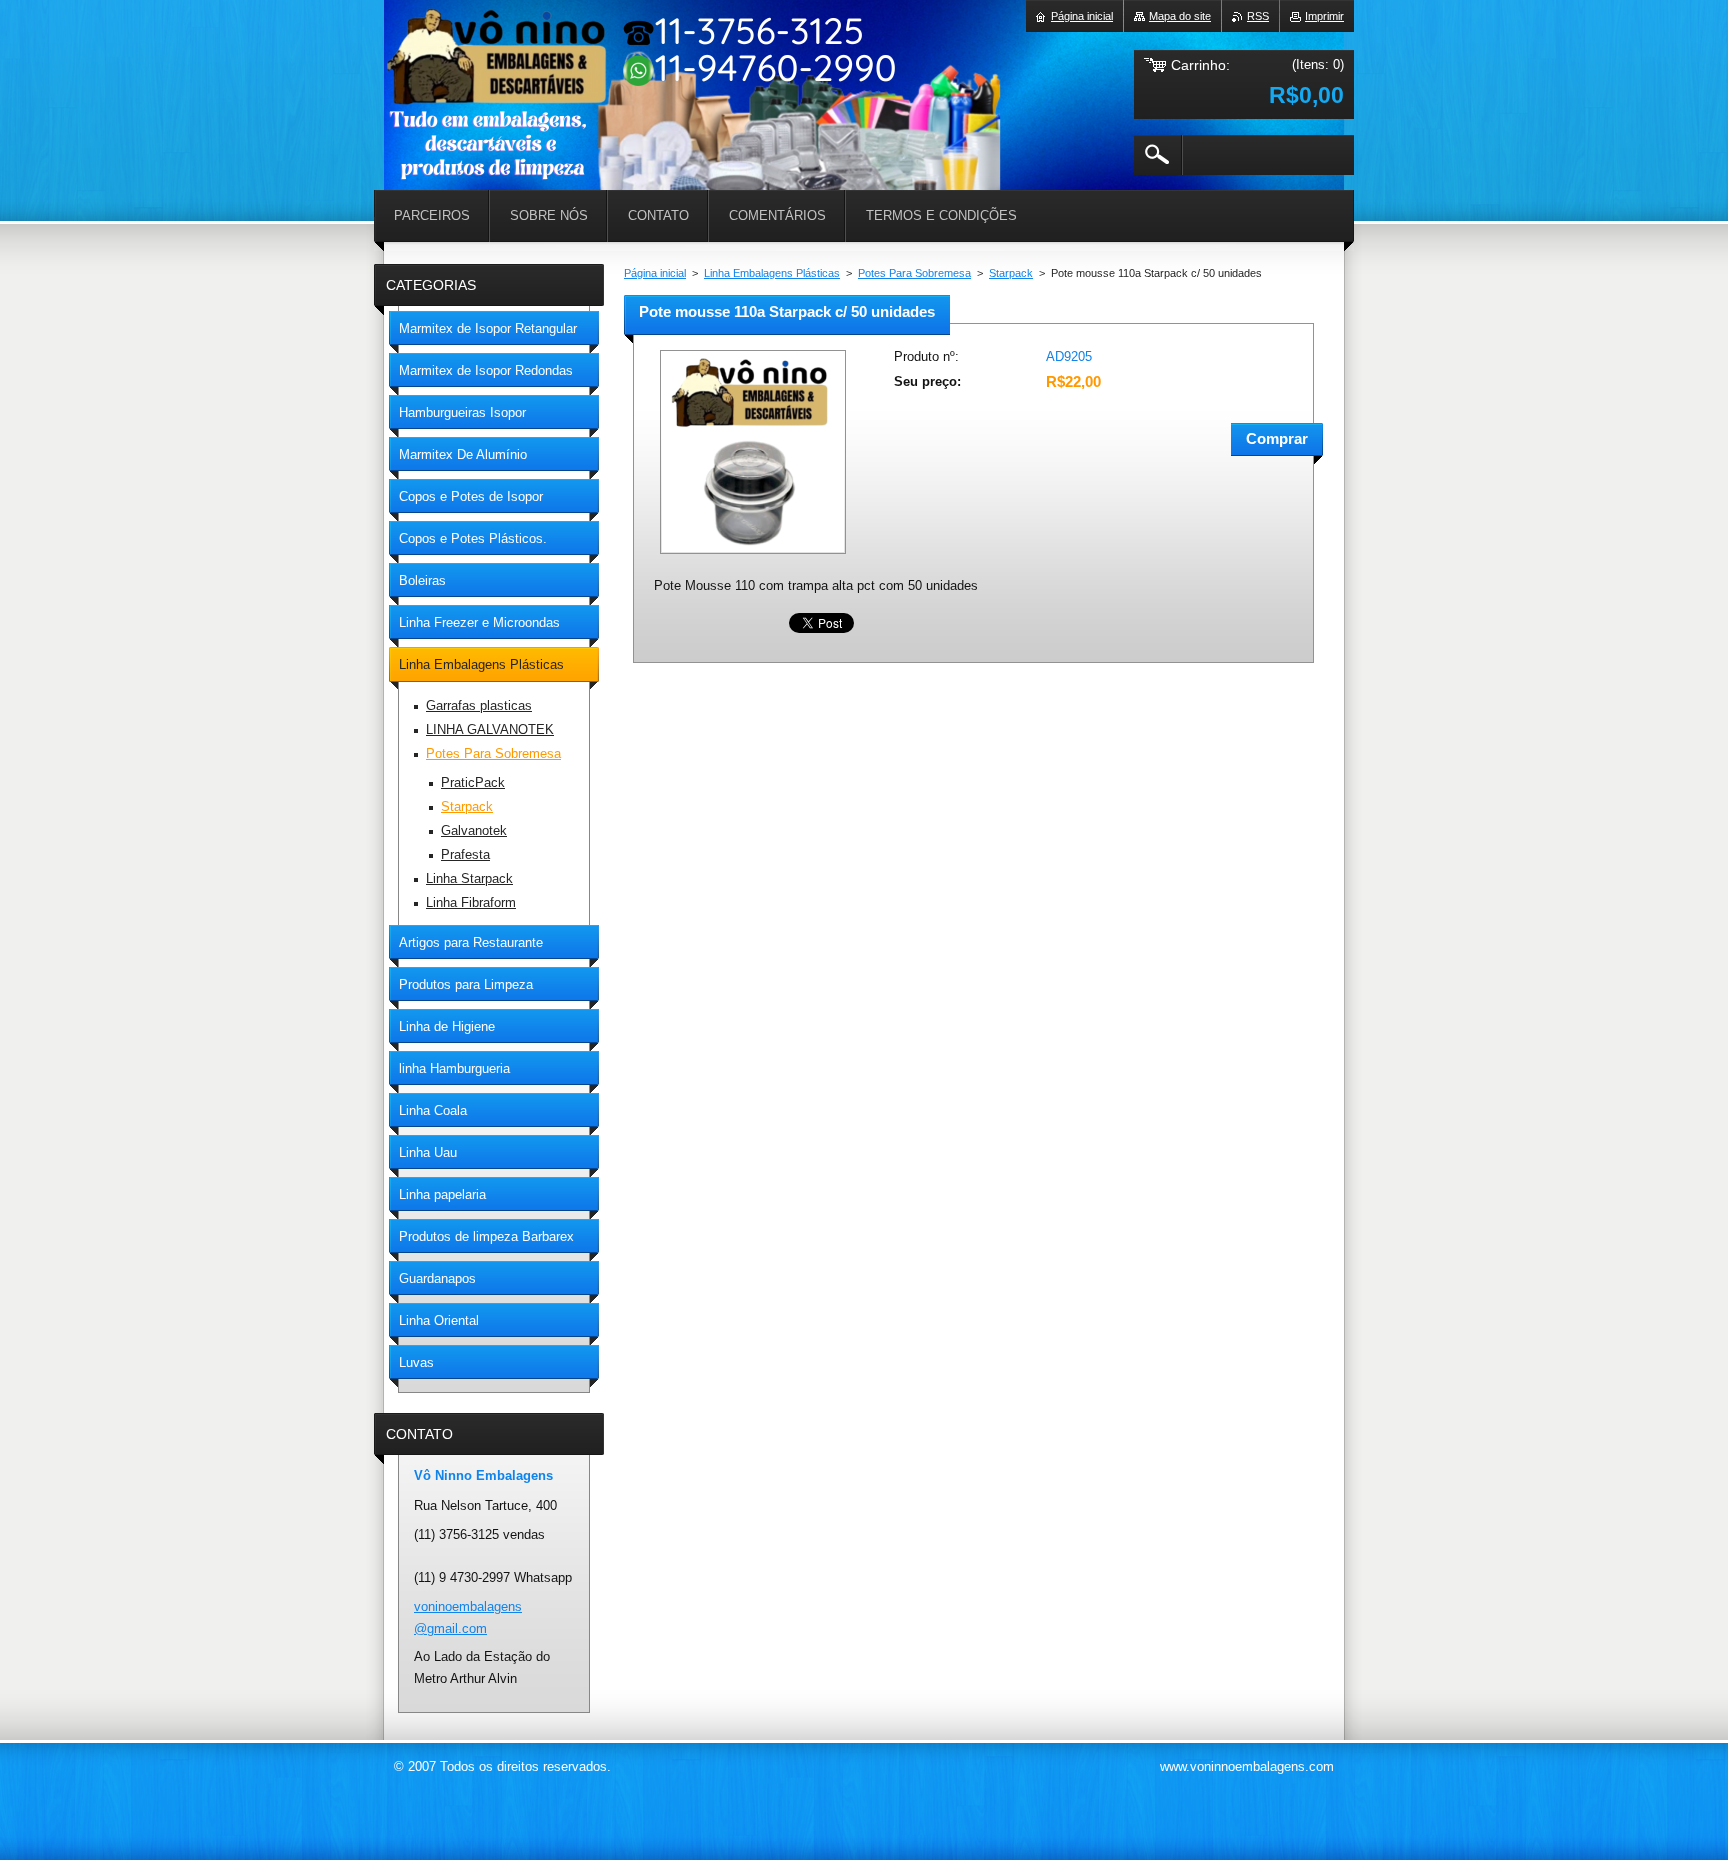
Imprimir (1324, 16)
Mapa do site (1180, 16)
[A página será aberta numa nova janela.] (753, 555)
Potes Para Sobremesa (914, 273)
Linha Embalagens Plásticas (772, 273)
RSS (1258, 16)
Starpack (1011, 273)
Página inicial (655, 273)
